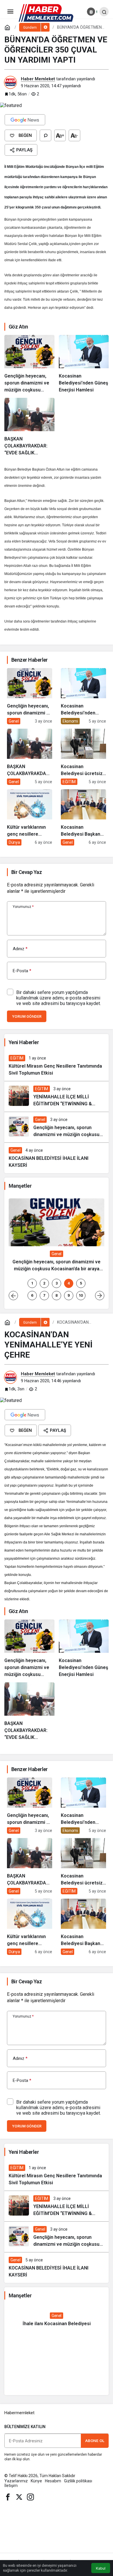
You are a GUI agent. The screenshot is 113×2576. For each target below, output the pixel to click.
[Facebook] (8, 2497)
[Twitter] (19, 2497)
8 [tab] (57, 1295)
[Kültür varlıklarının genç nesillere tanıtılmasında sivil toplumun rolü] (30, 817)
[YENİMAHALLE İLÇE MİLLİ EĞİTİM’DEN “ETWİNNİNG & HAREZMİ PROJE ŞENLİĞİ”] (57, 1096)
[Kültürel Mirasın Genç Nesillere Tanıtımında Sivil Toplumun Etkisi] (57, 1066)
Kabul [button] (101, 2568)
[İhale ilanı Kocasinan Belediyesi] (57, 2320)
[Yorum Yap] (45, 135)
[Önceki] (13, 1296)
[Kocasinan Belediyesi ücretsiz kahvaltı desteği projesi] (83, 757)
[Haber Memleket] (46, 13)
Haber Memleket (38, 79)
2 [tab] (44, 1283)
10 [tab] (81, 1295)
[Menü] (10, 12)
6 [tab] (32, 1295)
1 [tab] (32, 1283)
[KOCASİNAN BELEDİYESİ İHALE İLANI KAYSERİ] (57, 1158)
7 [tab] (44, 1295)
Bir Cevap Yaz (27, 872)
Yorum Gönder (27, 1016)
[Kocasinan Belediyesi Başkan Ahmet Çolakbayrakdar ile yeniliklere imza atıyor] (83, 817)
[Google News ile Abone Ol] (25, 120)
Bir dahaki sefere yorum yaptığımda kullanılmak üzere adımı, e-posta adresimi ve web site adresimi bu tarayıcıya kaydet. (59, 998)
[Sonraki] (100, 1296)
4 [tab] (69, 1283)
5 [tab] (81, 1283)
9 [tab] (69, 1295)
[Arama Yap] (104, 12)
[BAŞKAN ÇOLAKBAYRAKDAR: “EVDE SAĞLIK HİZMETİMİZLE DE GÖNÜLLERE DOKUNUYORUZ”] (29, 427)
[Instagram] (30, 2497)
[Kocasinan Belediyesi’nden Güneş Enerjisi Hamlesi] (84, 364)
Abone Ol (95, 2441)
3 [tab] (57, 1283)
